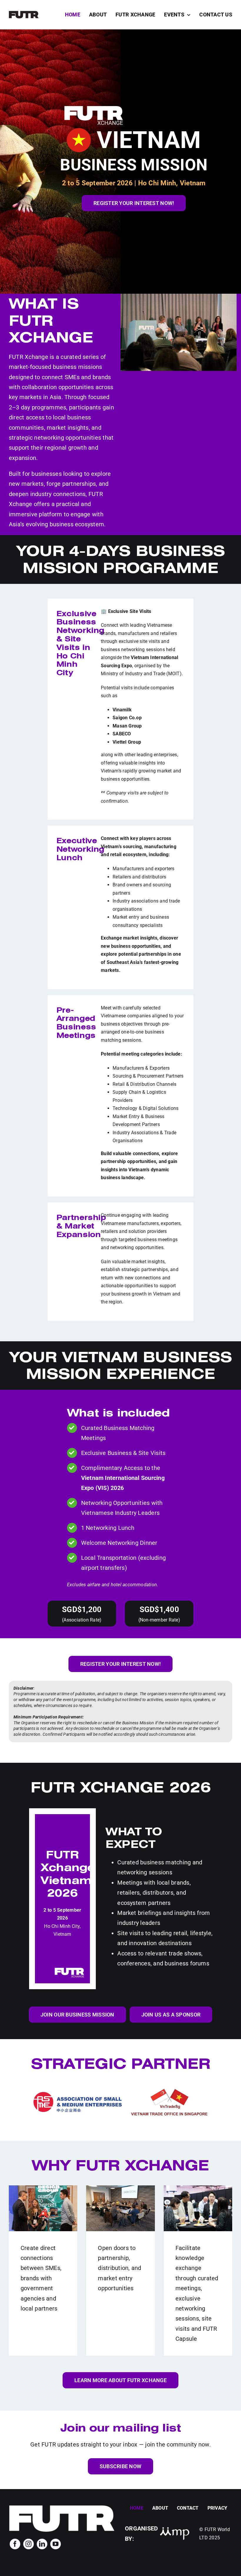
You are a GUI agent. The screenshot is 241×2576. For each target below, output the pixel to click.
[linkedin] (42, 2544)
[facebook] (15, 2544)
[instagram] (29, 2544)
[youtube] (56, 2544)
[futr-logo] (24, 13)
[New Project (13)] (62, 2507)
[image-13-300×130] (175, 2529)
